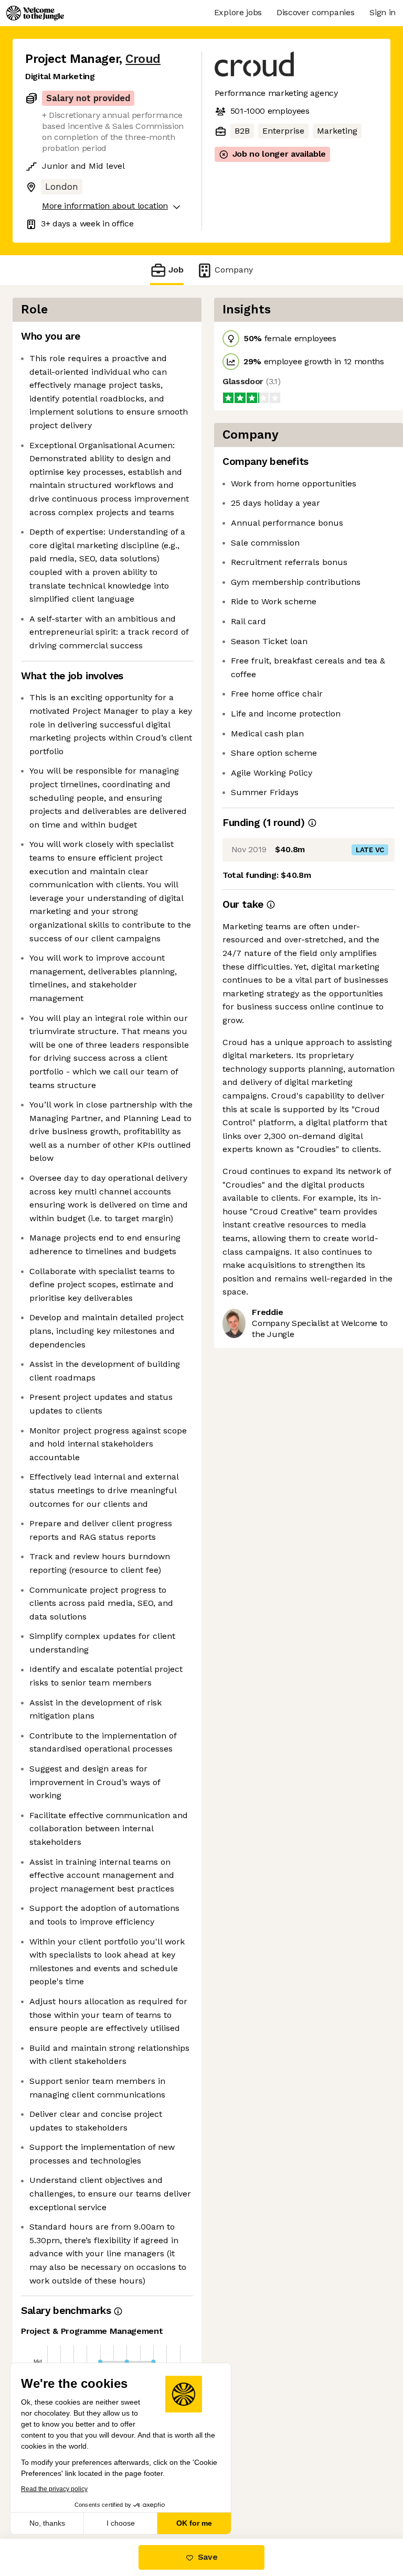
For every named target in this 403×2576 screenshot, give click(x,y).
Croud (143, 59)
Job (176, 270)
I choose (121, 2523)
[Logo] (35, 13)
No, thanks (47, 2523)
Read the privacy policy (54, 2489)
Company (234, 270)
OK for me (194, 2523)
